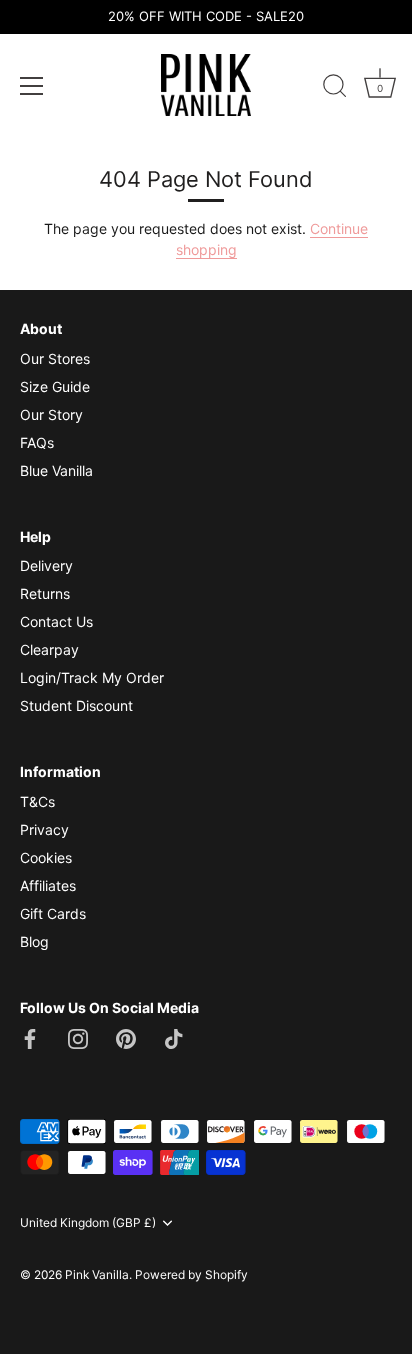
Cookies (46, 857)
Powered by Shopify (191, 1274)
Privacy (44, 829)
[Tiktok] (174, 1036)
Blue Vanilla (56, 470)
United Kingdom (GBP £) (88, 1223)
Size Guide (55, 386)
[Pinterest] (126, 1036)
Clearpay (49, 649)
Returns (45, 593)
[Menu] (32, 86)
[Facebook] (30, 1036)
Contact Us (56, 621)
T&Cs (37, 801)
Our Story (51, 414)
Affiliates (48, 885)
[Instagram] (78, 1036)
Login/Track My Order (92, 677)
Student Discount (76, 705)
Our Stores (55, 358)
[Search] (335, 89)
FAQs (37, 442)
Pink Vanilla (97, 1274)
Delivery (46, 565)
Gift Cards (53, 913)
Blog (34, 941)
